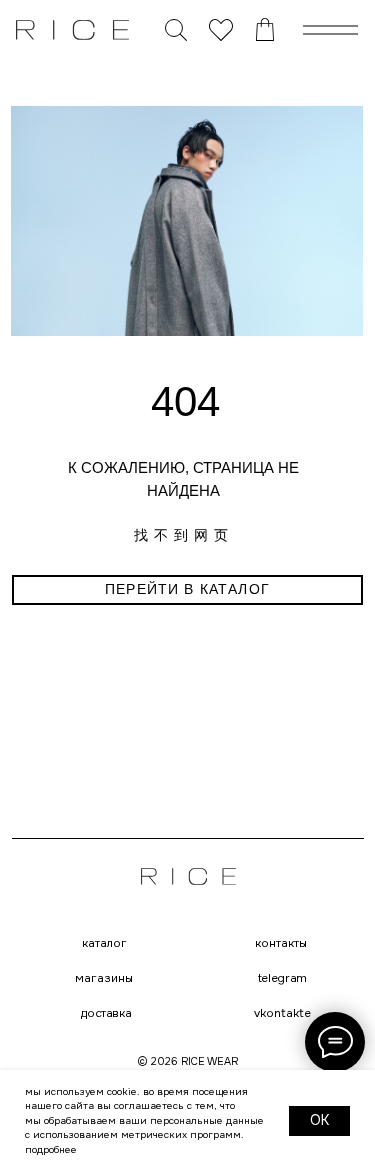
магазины (104, 979)
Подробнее (51, 1149)
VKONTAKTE (282, 1013)
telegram (282, 979)
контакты (281, 944)
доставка (105, 1014)
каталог (104, 944)
